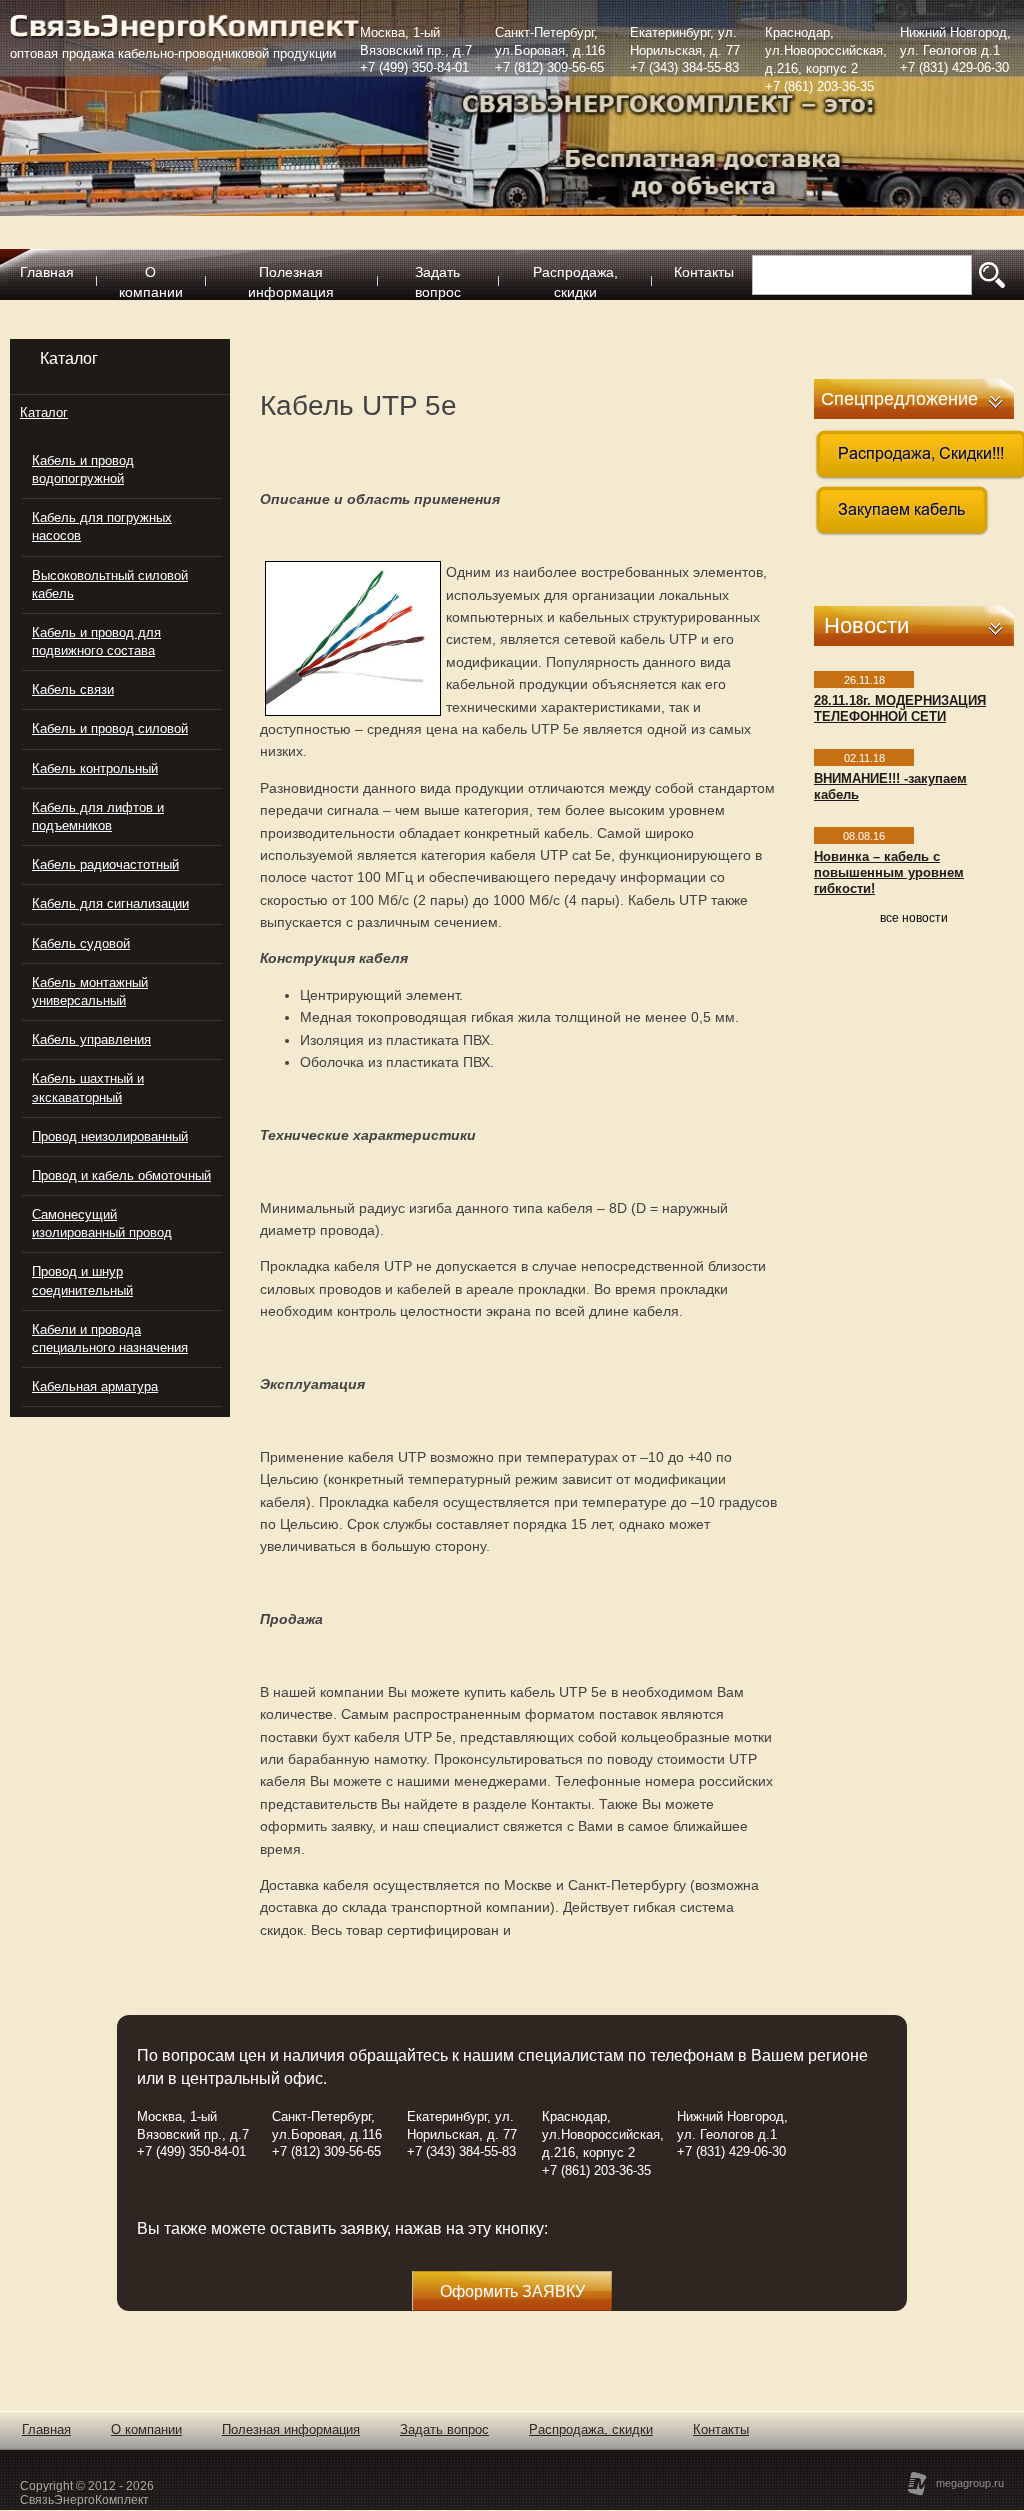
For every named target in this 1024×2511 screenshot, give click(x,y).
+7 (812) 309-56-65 (549, 67)
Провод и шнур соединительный (82, 1280)
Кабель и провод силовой (110, 728)
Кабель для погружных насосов (102, 526)
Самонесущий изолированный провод (102, 1223)
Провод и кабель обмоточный (121, 1175)
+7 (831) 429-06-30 (954, 67)
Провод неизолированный (110, 1136)
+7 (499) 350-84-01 (414, 67)
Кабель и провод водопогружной (83, 469)
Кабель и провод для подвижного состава (96, 641)
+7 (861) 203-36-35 (819, 86)
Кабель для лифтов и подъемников (98, 816)
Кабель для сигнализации (110, 903)
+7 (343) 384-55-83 (684, 67)
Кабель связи (73, 689)
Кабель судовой (81, 943)
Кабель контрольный (95, 768)
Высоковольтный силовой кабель (110, 584)
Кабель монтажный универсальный (90, 991)
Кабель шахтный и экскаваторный (88, 1087)
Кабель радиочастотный (105, 864)
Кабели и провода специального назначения (110, 1338)
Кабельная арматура (95, 1386)
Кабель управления (91, 1039)
